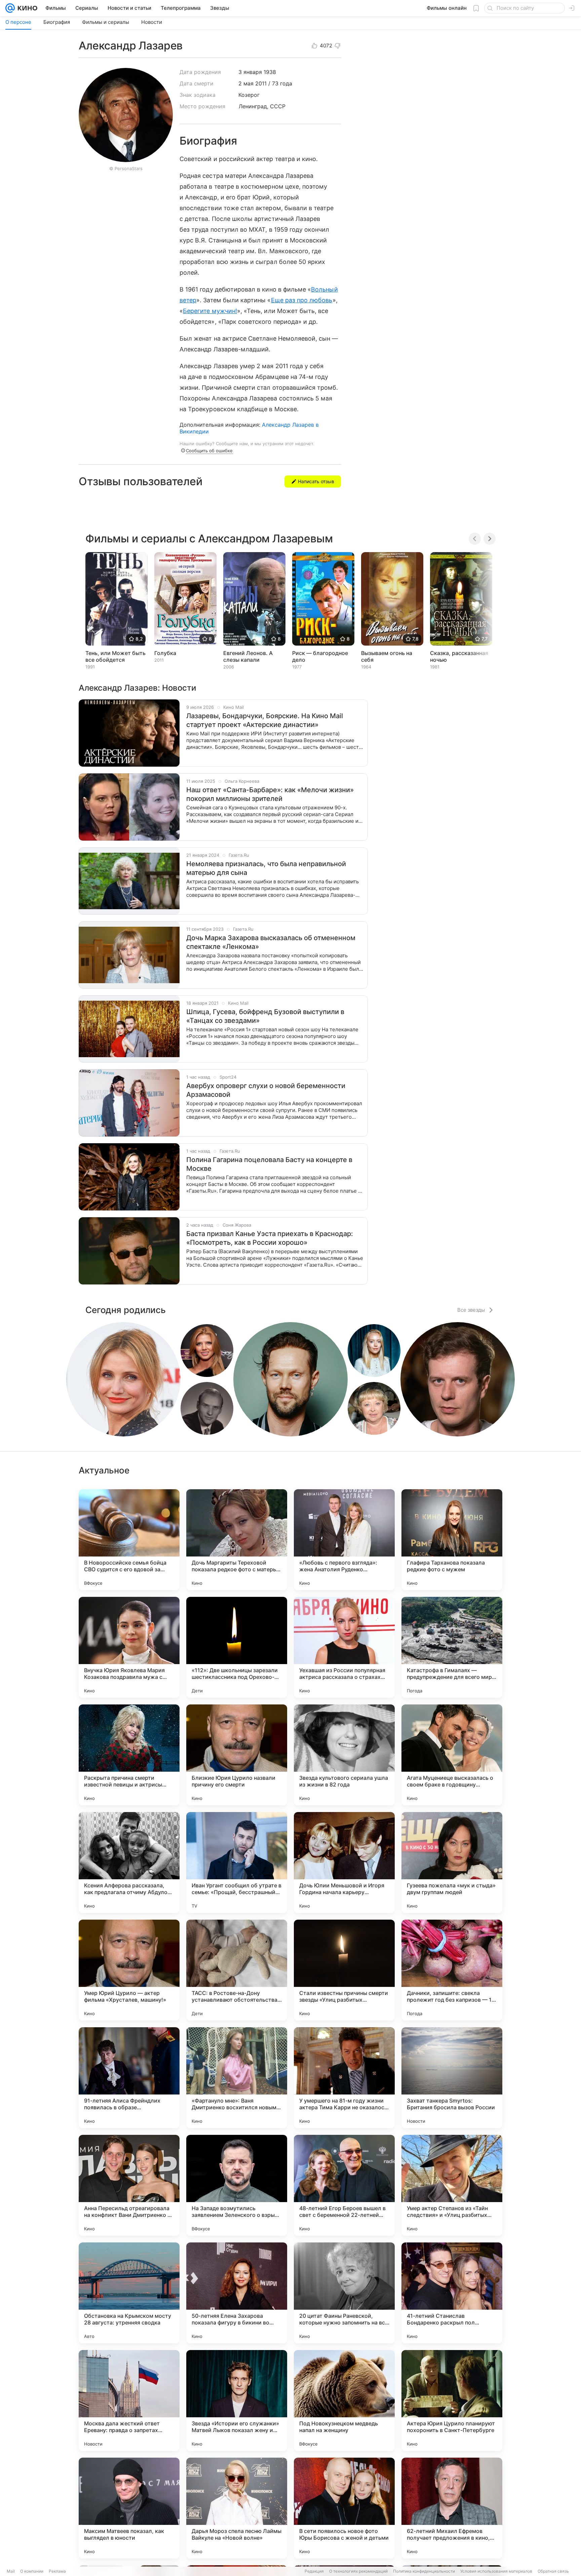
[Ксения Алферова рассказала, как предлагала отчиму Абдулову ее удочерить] (129, 1862)
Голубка (165, 653)
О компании (32, 2571)
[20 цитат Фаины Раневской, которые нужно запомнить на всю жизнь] (344, 2293)
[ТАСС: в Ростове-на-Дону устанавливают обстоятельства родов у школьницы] (237, 1970)
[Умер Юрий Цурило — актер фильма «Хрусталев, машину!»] (129, 1970)
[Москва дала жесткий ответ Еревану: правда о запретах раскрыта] (129, 2400)
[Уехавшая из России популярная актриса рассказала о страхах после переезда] (344, 1647)
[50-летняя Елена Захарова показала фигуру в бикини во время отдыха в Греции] (237, 2293)
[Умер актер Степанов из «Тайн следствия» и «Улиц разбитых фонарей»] (452, 2185)
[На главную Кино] (26, 8)
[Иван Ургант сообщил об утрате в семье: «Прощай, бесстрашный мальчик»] (237, 1862)
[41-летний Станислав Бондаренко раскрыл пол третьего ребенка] (452, 2293)
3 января (250, 72)
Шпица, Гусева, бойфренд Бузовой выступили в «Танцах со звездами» (265, 1016)
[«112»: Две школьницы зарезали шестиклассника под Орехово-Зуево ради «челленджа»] (237, 1647)
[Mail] (10, 8)
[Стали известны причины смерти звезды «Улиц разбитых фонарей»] (344, 1970)
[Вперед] (490, 539)
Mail (11, 2571)
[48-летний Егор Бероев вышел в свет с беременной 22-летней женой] (344, 2185)
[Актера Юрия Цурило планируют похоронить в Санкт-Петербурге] (452, 2400)
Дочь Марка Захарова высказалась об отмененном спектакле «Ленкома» (271, 942)
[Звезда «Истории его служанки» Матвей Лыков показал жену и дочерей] (237, 2400)
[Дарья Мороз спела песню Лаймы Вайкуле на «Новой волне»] (237, 2508)
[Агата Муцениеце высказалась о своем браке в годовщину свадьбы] (452, 1755)
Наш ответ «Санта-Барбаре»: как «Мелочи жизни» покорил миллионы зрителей (270, 794)
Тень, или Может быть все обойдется (115, 656)
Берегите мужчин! (210, 311)
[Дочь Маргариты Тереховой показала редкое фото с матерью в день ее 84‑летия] (237, 1540)
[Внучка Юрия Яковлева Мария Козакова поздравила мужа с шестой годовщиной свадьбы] (129, 1647)
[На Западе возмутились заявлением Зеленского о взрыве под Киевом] (237, 2185)
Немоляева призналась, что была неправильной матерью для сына (266, 868)
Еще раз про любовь (302, 300)
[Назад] (475, 539)
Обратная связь (553, 2571)
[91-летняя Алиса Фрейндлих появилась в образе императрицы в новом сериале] (129, 2078)
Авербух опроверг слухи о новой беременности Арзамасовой (266, 1090)
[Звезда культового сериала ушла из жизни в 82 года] (344, 1755)
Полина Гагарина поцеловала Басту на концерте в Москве (269, 1164)
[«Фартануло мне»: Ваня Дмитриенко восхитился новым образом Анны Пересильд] (237, 2078)
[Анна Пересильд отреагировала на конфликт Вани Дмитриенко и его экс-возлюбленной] (129, 2185)
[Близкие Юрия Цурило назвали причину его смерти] (237, 1755)
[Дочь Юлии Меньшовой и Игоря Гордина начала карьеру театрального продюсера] (344, 1862)
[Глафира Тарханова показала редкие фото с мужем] (452, 1540)
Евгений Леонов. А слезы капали (248, 656)
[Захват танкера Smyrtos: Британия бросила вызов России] (452, 2078)
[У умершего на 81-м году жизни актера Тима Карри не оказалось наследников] (344, 2078)
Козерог (249, 95)
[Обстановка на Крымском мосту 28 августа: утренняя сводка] (129, 2293)
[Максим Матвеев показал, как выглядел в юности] (129, 2508)
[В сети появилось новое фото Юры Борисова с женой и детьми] (344, 2508)
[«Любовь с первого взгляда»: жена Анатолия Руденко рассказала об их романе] (344, 1540)
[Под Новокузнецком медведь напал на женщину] (344, 2400)
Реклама (57, 2571)
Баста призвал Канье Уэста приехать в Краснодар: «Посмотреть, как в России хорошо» (270, 1238)
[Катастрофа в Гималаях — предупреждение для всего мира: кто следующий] (452, 1647)
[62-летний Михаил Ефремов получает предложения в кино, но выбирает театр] (452, 2508)
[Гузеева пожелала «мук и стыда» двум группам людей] (452, 1862)
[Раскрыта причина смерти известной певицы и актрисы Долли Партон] (129, 1755)
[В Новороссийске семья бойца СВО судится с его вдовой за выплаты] (129, 1540)
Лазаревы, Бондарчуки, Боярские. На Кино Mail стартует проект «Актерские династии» (265, 720)
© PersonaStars (126, 168)
